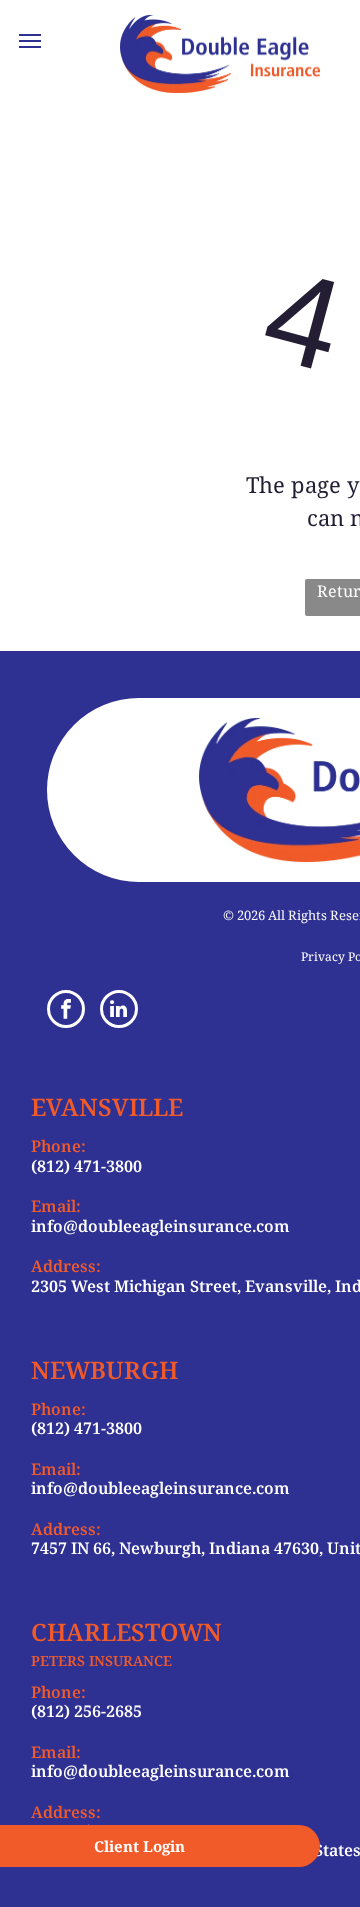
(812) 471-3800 (86, 1166)
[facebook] (66, 1011)
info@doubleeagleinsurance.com (160, 1226)
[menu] (30, 41)
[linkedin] (119, 1011)
